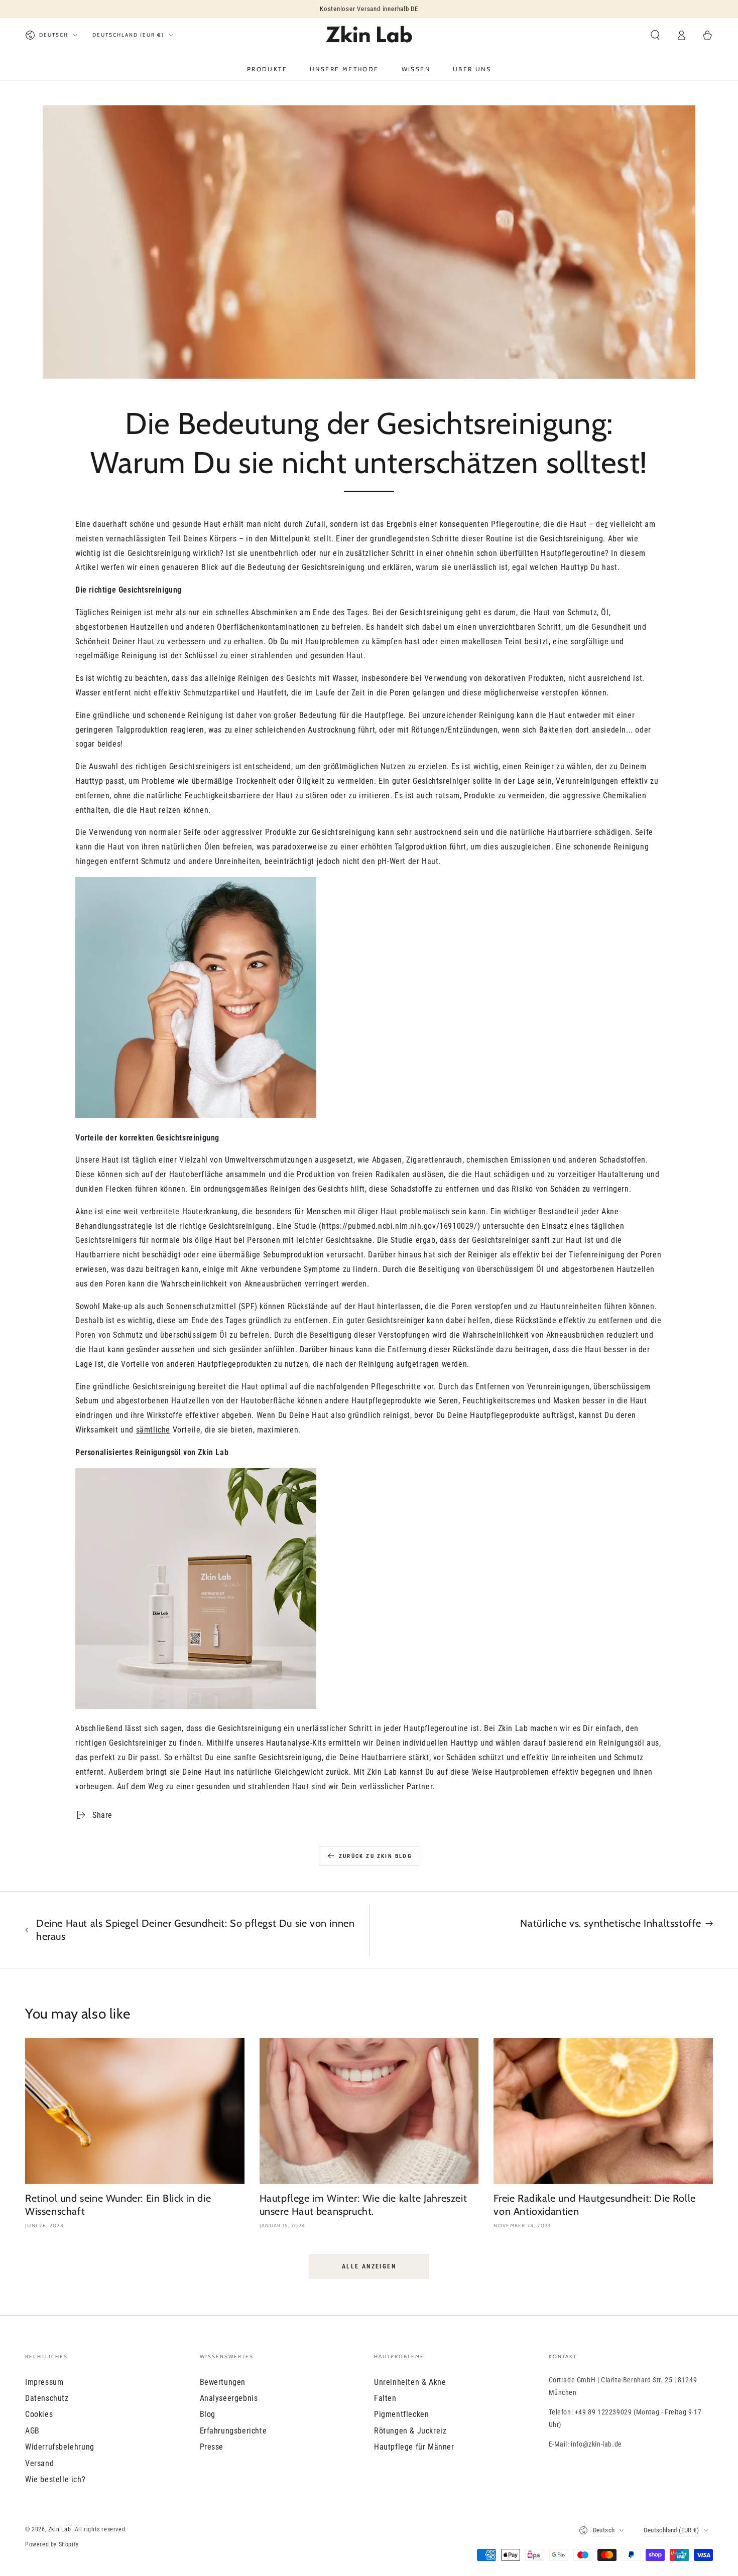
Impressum (44, 2382)
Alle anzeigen (369, 2266)
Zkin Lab (60, 2529)
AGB (32, 2431)
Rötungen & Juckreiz (410, 2431)
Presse (212, 2447)
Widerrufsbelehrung (60, 2447)
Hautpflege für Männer (414, 2447)
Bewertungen (223, 2382)
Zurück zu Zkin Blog (375, 1856)
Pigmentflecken (401, 2414)
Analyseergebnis (229, 2398)
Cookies (39, 2414)
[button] (655, 35)
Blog (208, 2414)
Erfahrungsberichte (233, 2431)
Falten (385, 2398)
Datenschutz (47, 2398)
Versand (39, 2463)
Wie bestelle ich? (55, 2479)
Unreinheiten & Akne (410, 2382)
